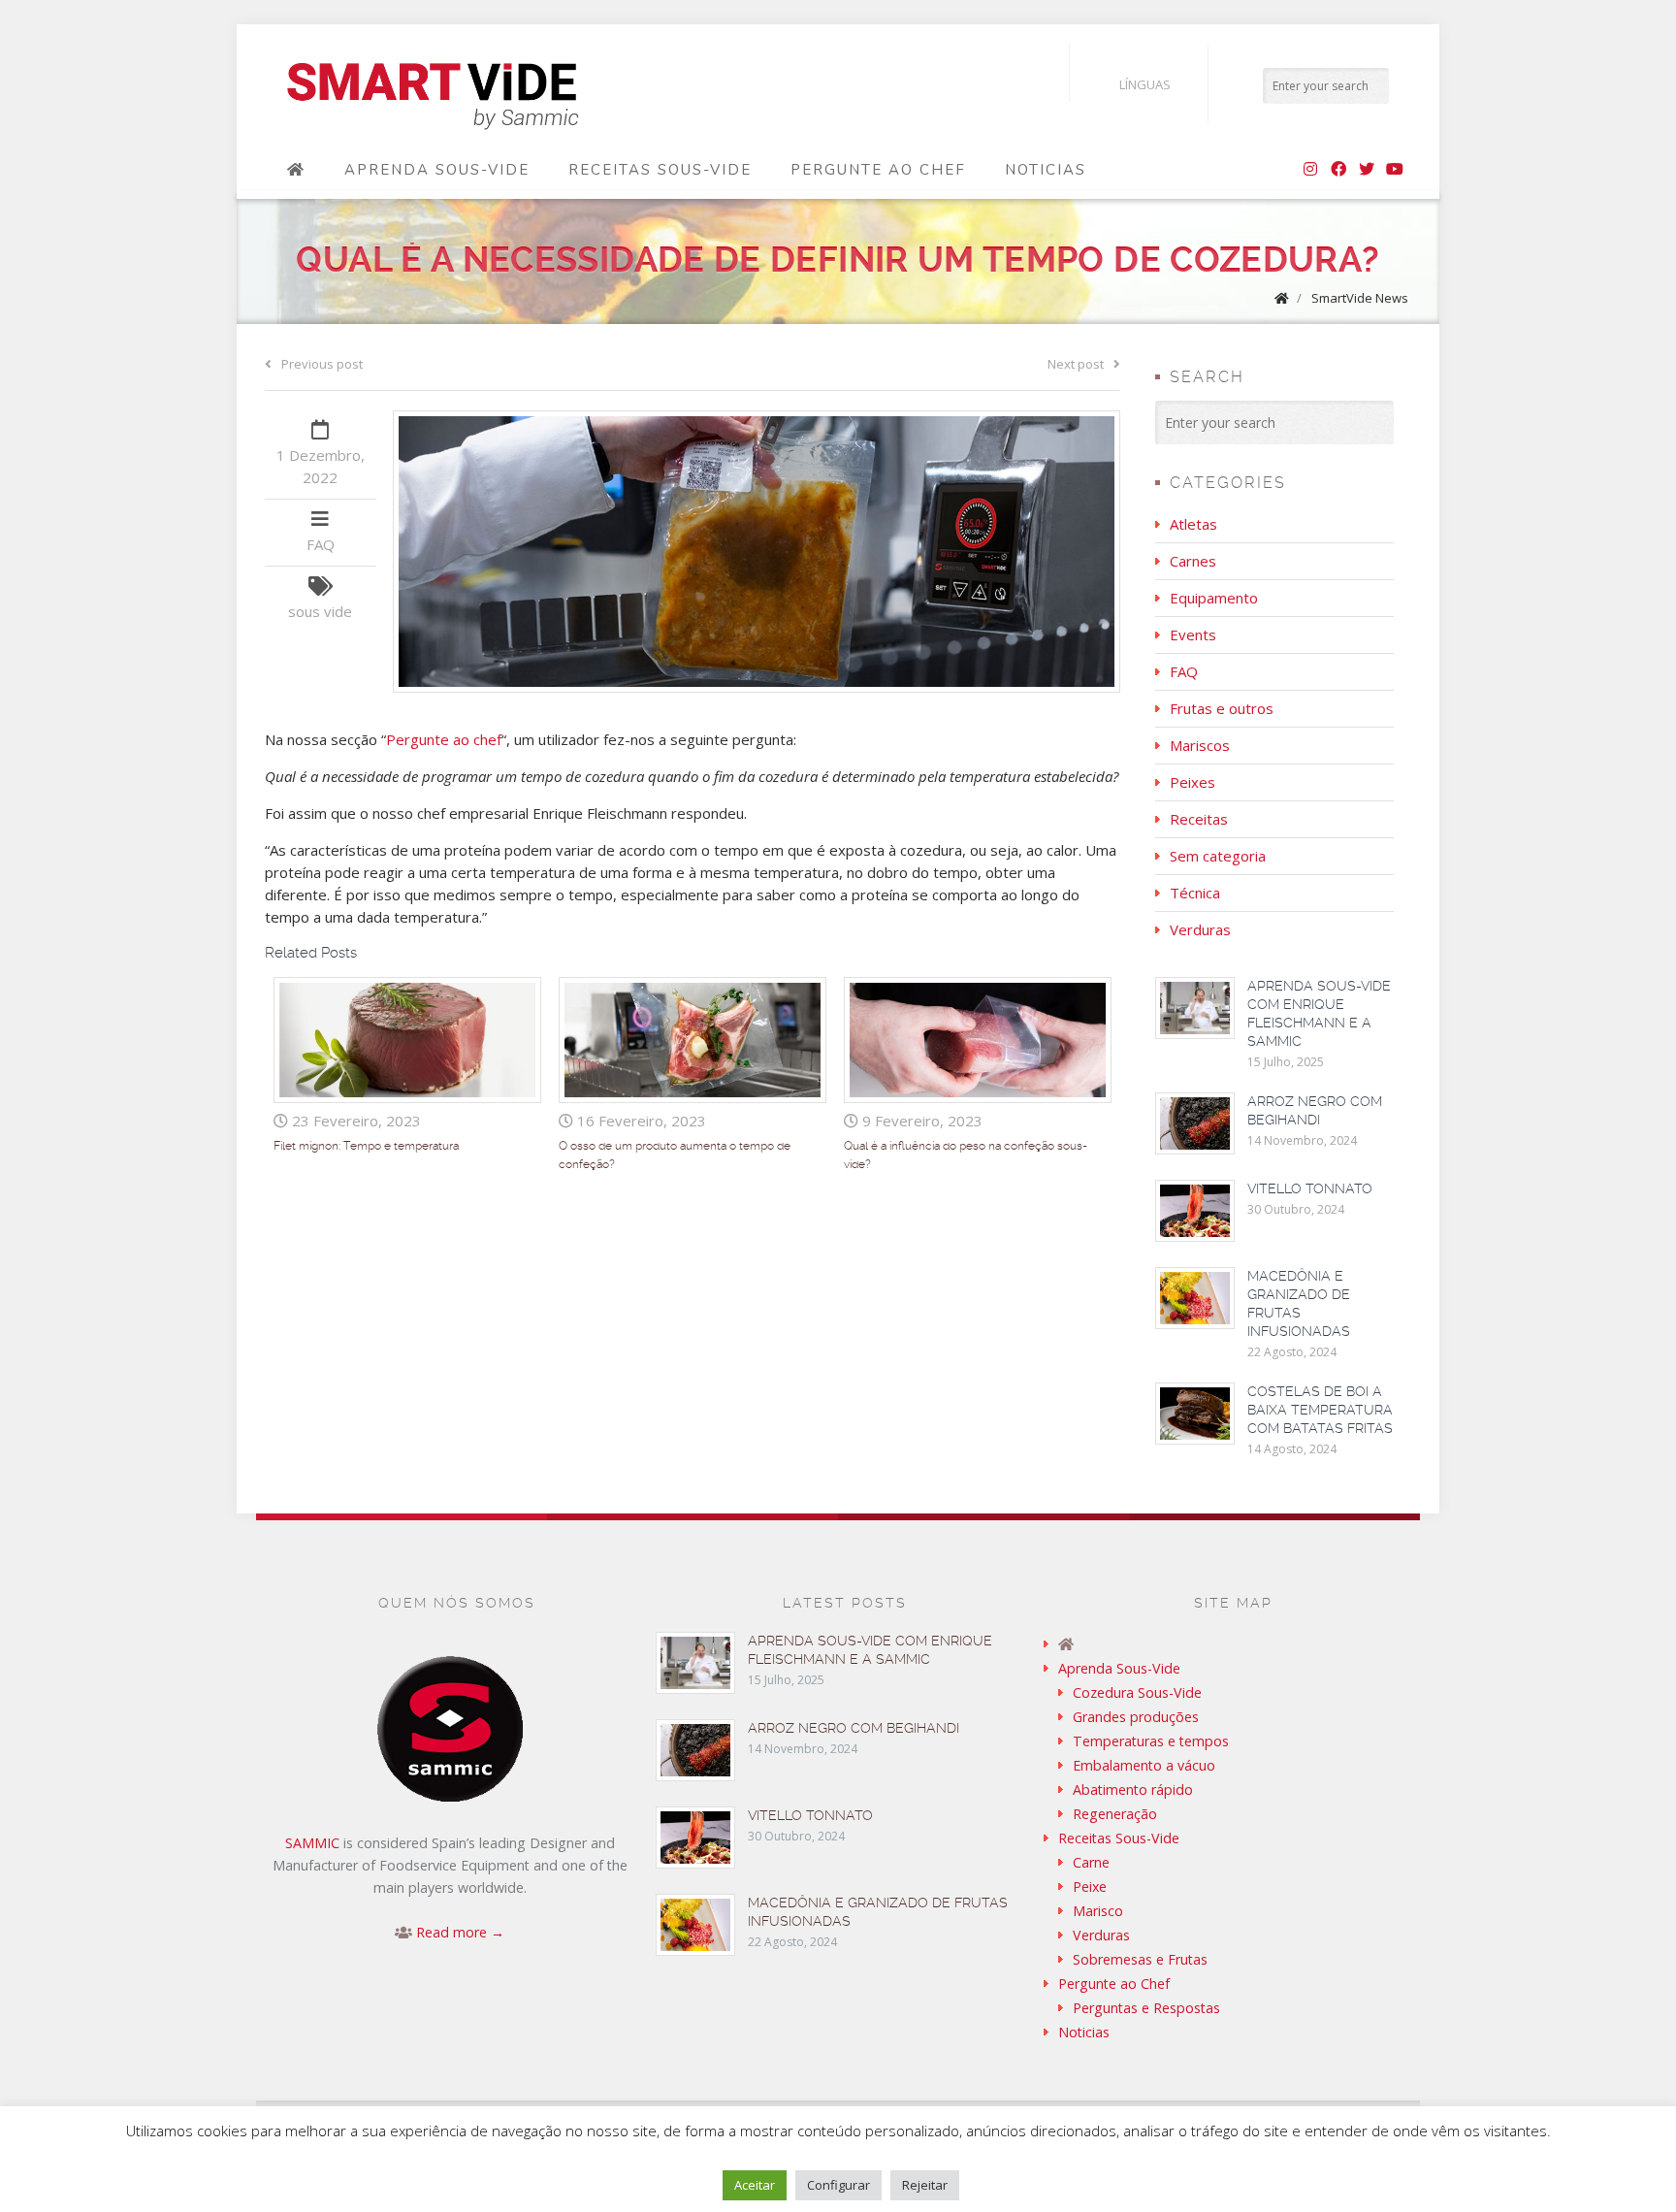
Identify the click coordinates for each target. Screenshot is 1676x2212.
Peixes (1193, 782)
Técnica (1195, 893)
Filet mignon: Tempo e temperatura (366, 1146)
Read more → (460, 1932)
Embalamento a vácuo (1144, 1765)
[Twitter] (1367, 170)
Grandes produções (1136, 1717)
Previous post (322, 364)
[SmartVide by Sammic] (296, 170)
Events (1193, 634)
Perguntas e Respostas (1146, 2008)
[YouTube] (1395, 170)
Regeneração (1115, 1814)
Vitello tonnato (1310, 1188)
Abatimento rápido (1133, 1789)
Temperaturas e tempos (1151, 1741)
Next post (1076, 364)
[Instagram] (1310, 170)
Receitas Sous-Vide (660, 170)
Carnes (1193, 561)
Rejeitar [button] (925, 2185)
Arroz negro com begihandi (854, 1728)
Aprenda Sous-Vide (437, 170)
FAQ (321, 544)
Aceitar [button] (755, 2185)
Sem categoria (1218, 856)
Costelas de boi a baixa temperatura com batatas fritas (1320, 1410)
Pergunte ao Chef (878, 170)
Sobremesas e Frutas (1140, 1959)
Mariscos (1200, 745)
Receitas (1199, 819)
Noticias (1046, 170)
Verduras (1200, 929)
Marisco (1098, 1911)
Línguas (1145, 84)
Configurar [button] (838, 2185)
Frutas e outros (1222, 708)
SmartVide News (1360, 298)
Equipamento (1214, 598)
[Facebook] (1338, 170)
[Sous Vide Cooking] (433, 97)
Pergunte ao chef (444, 739)
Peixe (1090, 1887)
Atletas (1193, 524)
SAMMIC (312, 1843)
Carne (1091, 1862)
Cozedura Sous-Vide (1137, 1692)
